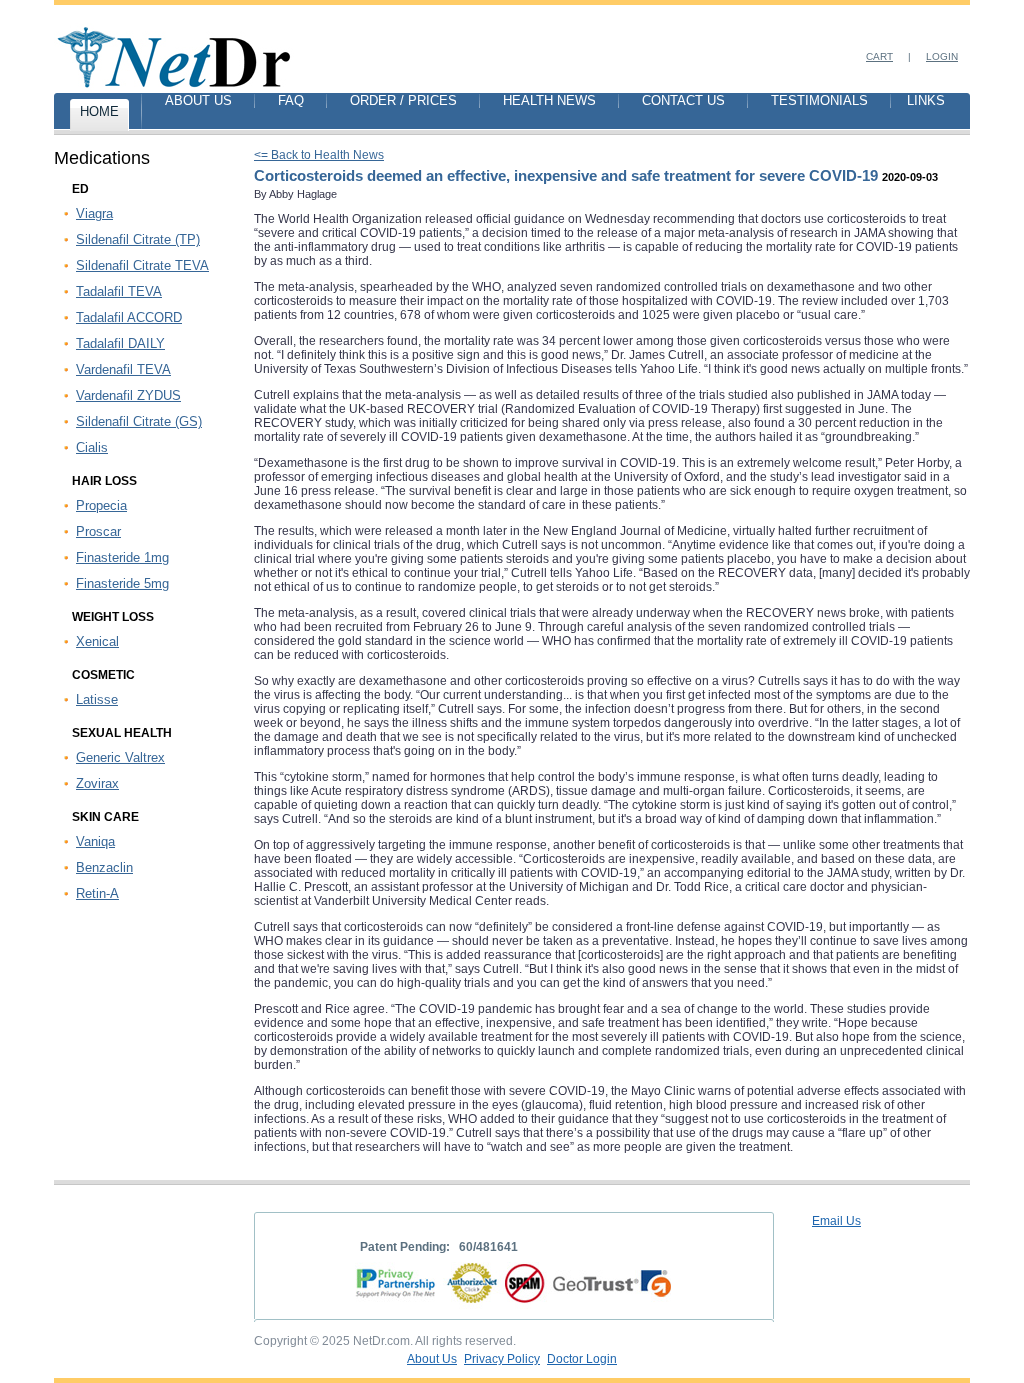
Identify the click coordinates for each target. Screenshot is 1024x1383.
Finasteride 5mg (122, 583)
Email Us (836, 1221)
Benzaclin (104, 867)
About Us (432, 1359)
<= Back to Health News (319, 155)
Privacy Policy (502, 1359)
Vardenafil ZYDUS (128, 395)
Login (942, 56)
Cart (879, 56)
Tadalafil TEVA (119, 291)
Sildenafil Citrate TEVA (142, 265)
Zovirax (97, 783)
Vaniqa (95, 841)
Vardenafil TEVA (123, 369)
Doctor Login (582, 1359)
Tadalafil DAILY (120, 343)
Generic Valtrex (120, 757)
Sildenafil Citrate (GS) (139, 421)
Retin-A (97, 893)
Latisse (97, 699)
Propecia (101, 505)
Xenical (97, 641)
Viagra (94, 213)
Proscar (98, 531)
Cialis (92, 447)
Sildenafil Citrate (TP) (138, 239)
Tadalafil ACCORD (129, 317)
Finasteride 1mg (122, 557)
